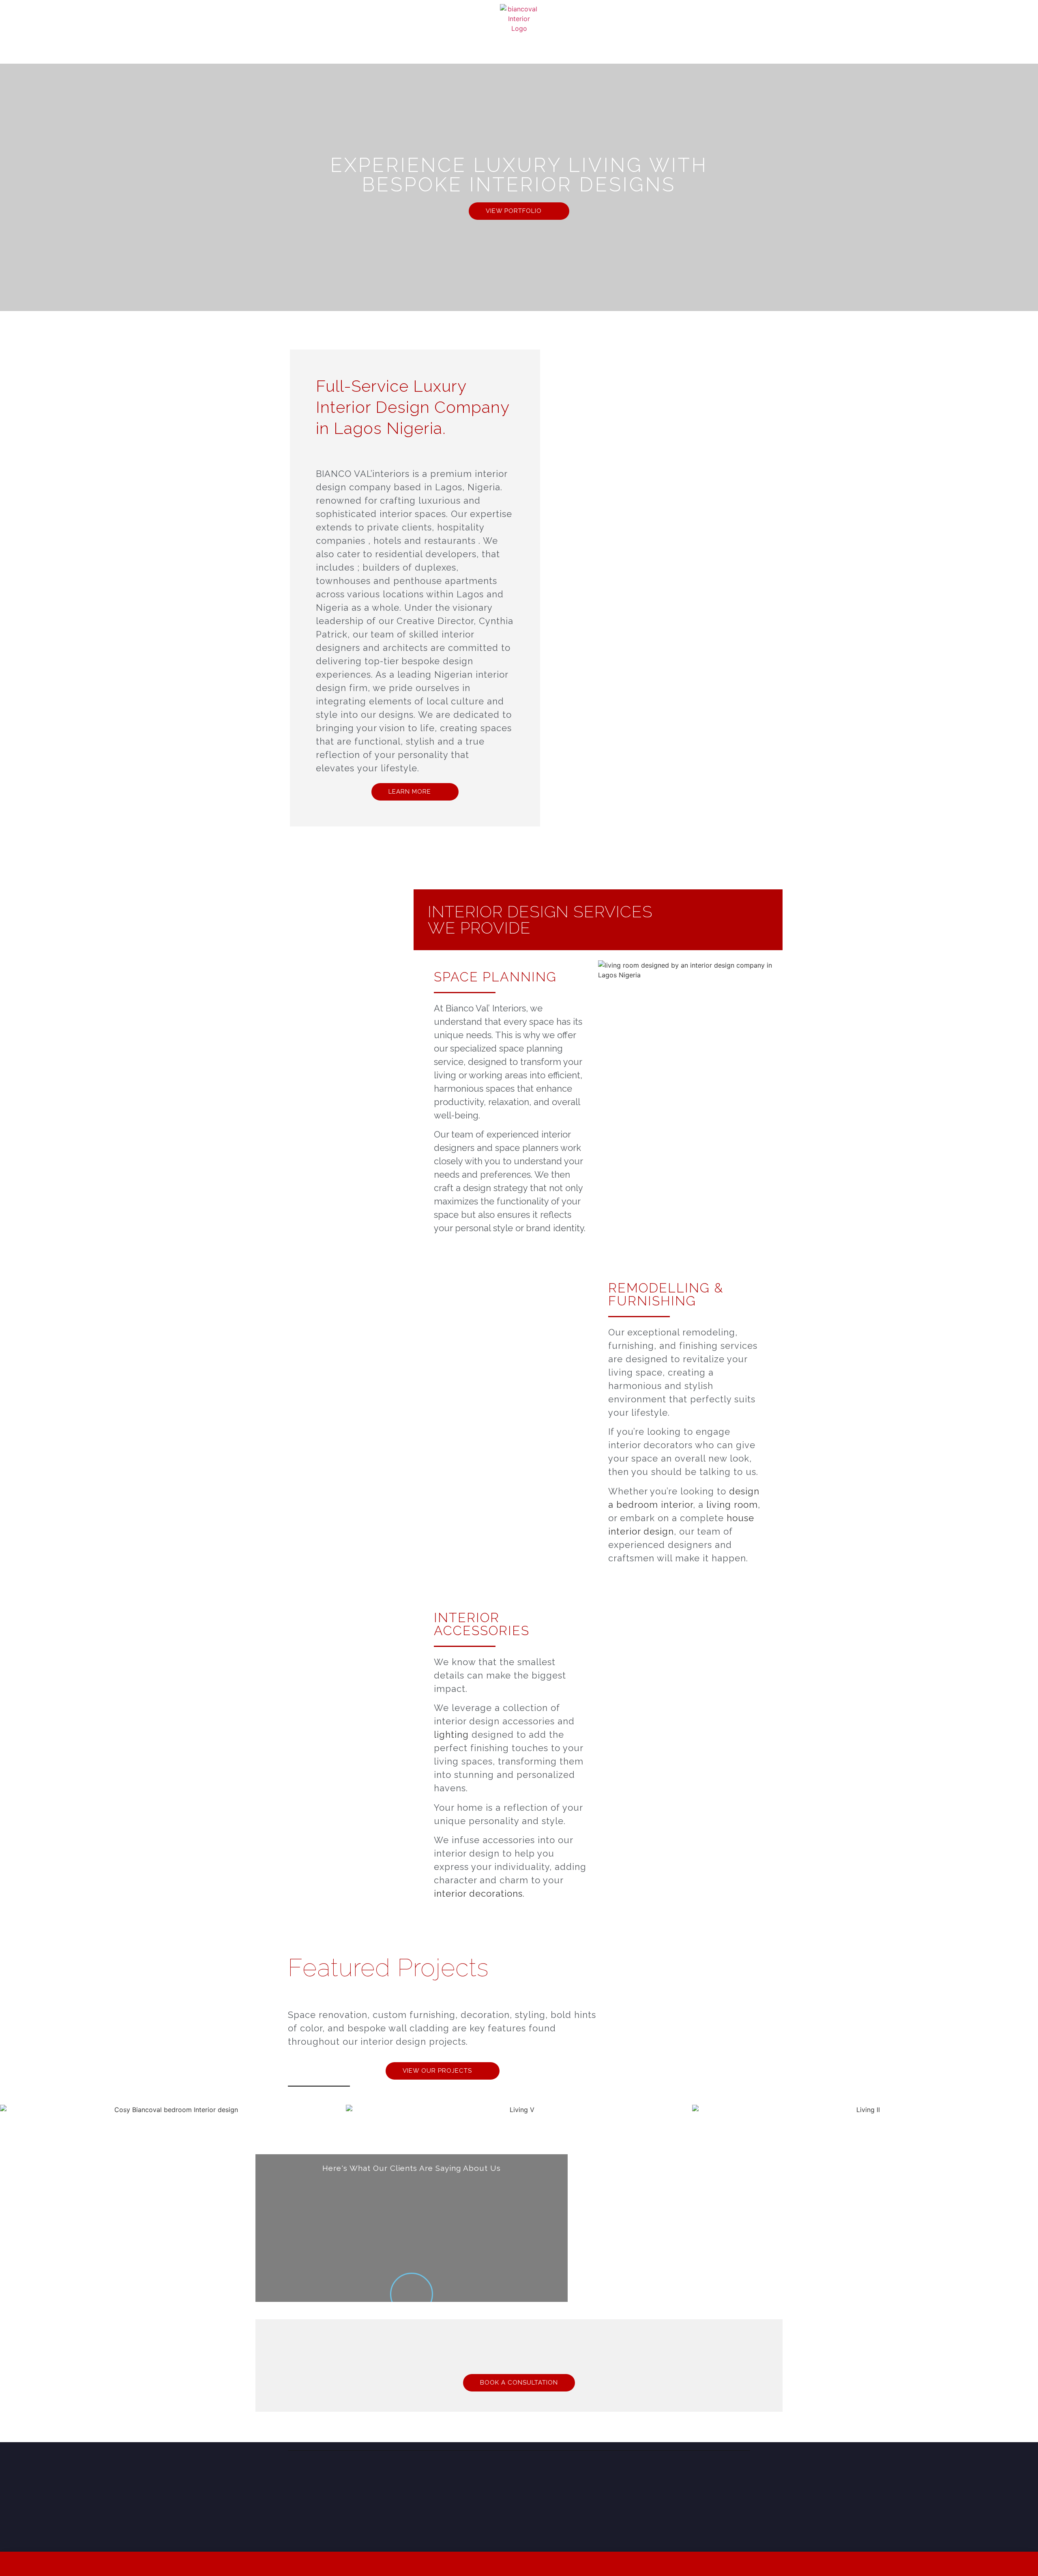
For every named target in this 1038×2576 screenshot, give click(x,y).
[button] (8, 2109)
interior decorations (478, 1893)
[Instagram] (693, 2477)
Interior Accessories (482, 1624)
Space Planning (495, 977)
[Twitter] (726, 2477)
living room (732, 1505)
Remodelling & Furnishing (666, 1294)
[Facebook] (710, 2477)
